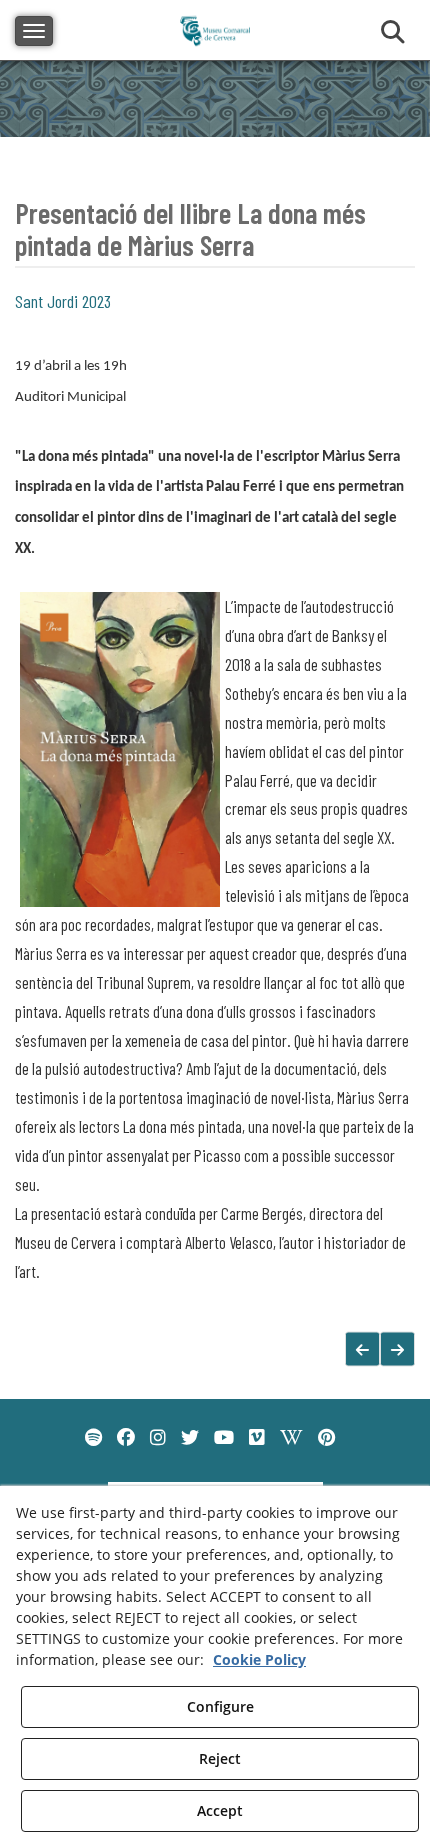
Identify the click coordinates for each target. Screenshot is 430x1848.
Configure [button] (220, 1706)
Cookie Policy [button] (259, 1659)
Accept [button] (220, 1810)
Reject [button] (220, 1758)
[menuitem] (93, 1438)
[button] (397, 1349)
